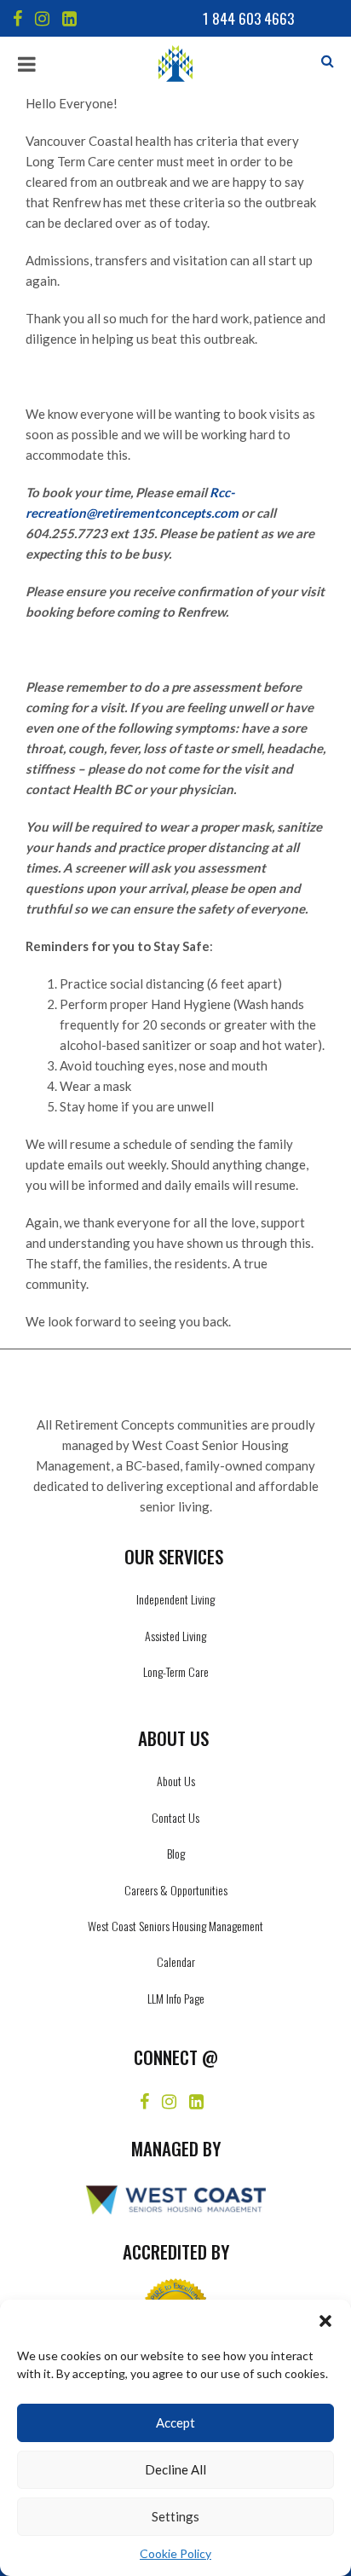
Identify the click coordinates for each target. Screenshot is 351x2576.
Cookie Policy (175, 2553)
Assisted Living (175, 1636)
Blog (176, 1853)
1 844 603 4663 (248, 18)
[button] (325, 2321)
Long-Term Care (176, 1671)
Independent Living (175, 1599)
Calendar (176, 1961)
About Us (176, 1781)
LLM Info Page (176, 1998)
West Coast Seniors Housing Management (175, 1926)
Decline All (175, 2469)
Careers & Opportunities (176, 1890)
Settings (175, 2516)
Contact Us (175, 1817)
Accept (175, 2422)
